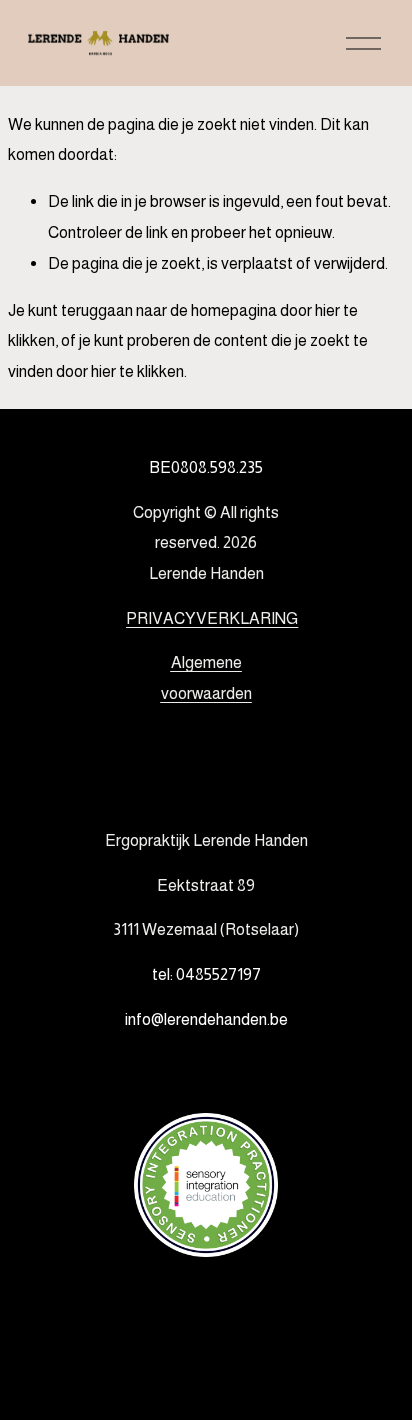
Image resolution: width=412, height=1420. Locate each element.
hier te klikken (137, 371)
